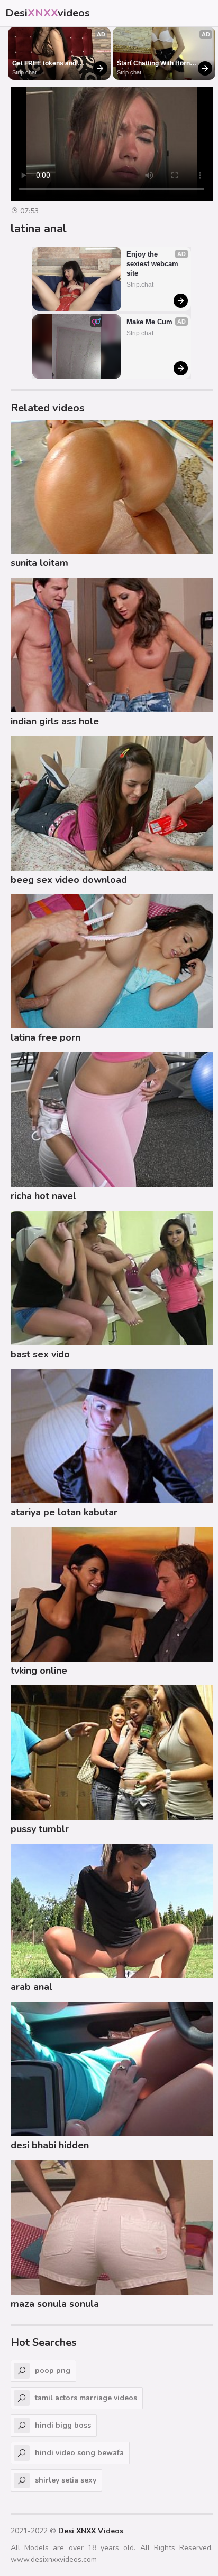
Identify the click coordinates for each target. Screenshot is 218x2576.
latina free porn (46, 1037)
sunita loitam (39, 563)
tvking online (39, 1671)
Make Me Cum (149, 322)
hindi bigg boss (63, 2425)
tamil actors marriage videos (86, 2398)
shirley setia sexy (66, 2480)
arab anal (31, 1987)
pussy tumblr (40, 1829)
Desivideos (48, 13)
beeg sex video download (69, 880)
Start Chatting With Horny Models (156, 64)
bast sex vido (40, 1354)
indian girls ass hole (55, 721)
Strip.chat (24, 72)
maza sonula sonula (55, 2304)
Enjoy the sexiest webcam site (153, 264)
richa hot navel (43, 1196)
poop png (53, 2370)
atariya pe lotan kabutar (64, 1512)
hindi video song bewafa (79, 2453)
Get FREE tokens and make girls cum (45, 64)
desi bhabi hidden (50, 2145)
